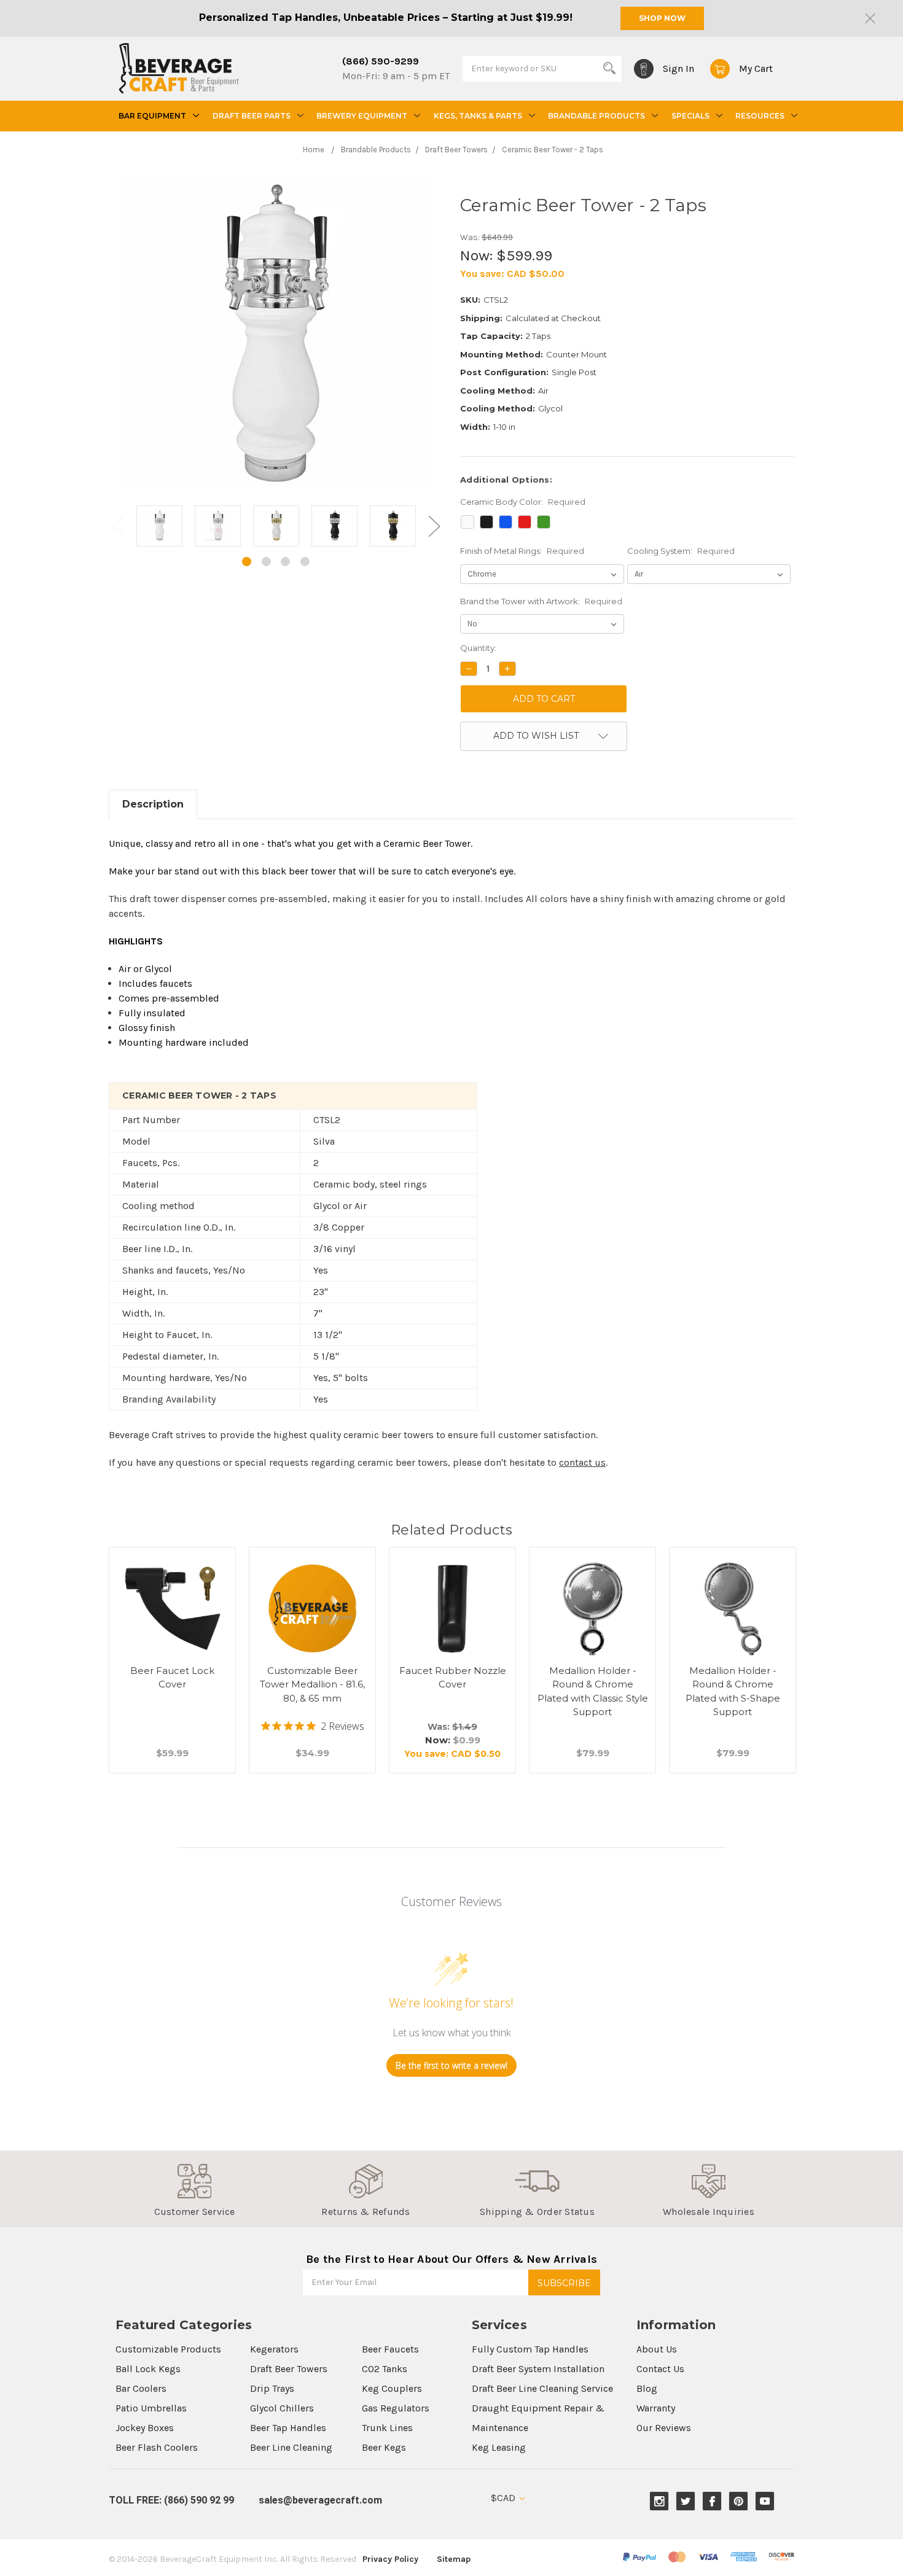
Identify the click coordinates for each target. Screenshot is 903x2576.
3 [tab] (285, 562)
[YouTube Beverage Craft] (765, 2501)
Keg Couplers (392, 2388)
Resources (760, 116)
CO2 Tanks (385, 2369)
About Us (657, 2349)
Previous (118, 525)
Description (153, 804)
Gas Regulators (396, 2408)
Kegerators (274, 2349)
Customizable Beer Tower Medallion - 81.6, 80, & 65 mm (312, 1684)
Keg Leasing (499, 2447)
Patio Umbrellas (151, 2408)
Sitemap (454, 2559)
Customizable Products (168, 2349)
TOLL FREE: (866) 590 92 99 (171, 2500)
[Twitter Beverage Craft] (686, 2501)
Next (434, 525)
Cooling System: (681, 551)
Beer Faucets (390, 2349)
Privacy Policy (390, 2559)
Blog (647, 2388)
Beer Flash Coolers (157, 2447)
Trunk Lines (387, 2428)
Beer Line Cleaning (291, 2447)
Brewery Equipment (362, 116)
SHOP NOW (662, 18)
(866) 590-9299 (381, 61)
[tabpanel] (159, 528)
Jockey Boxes (145, 2428)
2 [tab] (266, 562)
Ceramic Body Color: (523, 502)
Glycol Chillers (282, 2408)
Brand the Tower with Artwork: (541, 601)
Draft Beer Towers (289, 2369)
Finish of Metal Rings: (522, 551)
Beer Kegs (384, 2447)
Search (609, 68)
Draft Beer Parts (252, 116)
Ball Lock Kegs (148, 2369)
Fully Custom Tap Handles (530, 2349)
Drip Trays (272, 2388)
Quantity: (478, 648)
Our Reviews (664, 2428)
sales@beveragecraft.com (320, 2500)
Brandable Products (596, 116)
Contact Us (660, 2369)
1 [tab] (247, 562)
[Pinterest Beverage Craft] (739, 2501)
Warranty (656, 2408)
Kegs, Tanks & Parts (478, 116)
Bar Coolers (141, 2388)
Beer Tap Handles (288, 2428)
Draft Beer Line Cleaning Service (542, 2388)
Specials (690, 116)
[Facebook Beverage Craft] (712, 2501)
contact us (582, 1462)
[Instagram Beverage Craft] (659, 2501)
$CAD (504, 2498)
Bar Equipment (152, 116)
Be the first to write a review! (451, 2065)
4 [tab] (305, 562)
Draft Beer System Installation (538, 2369)
